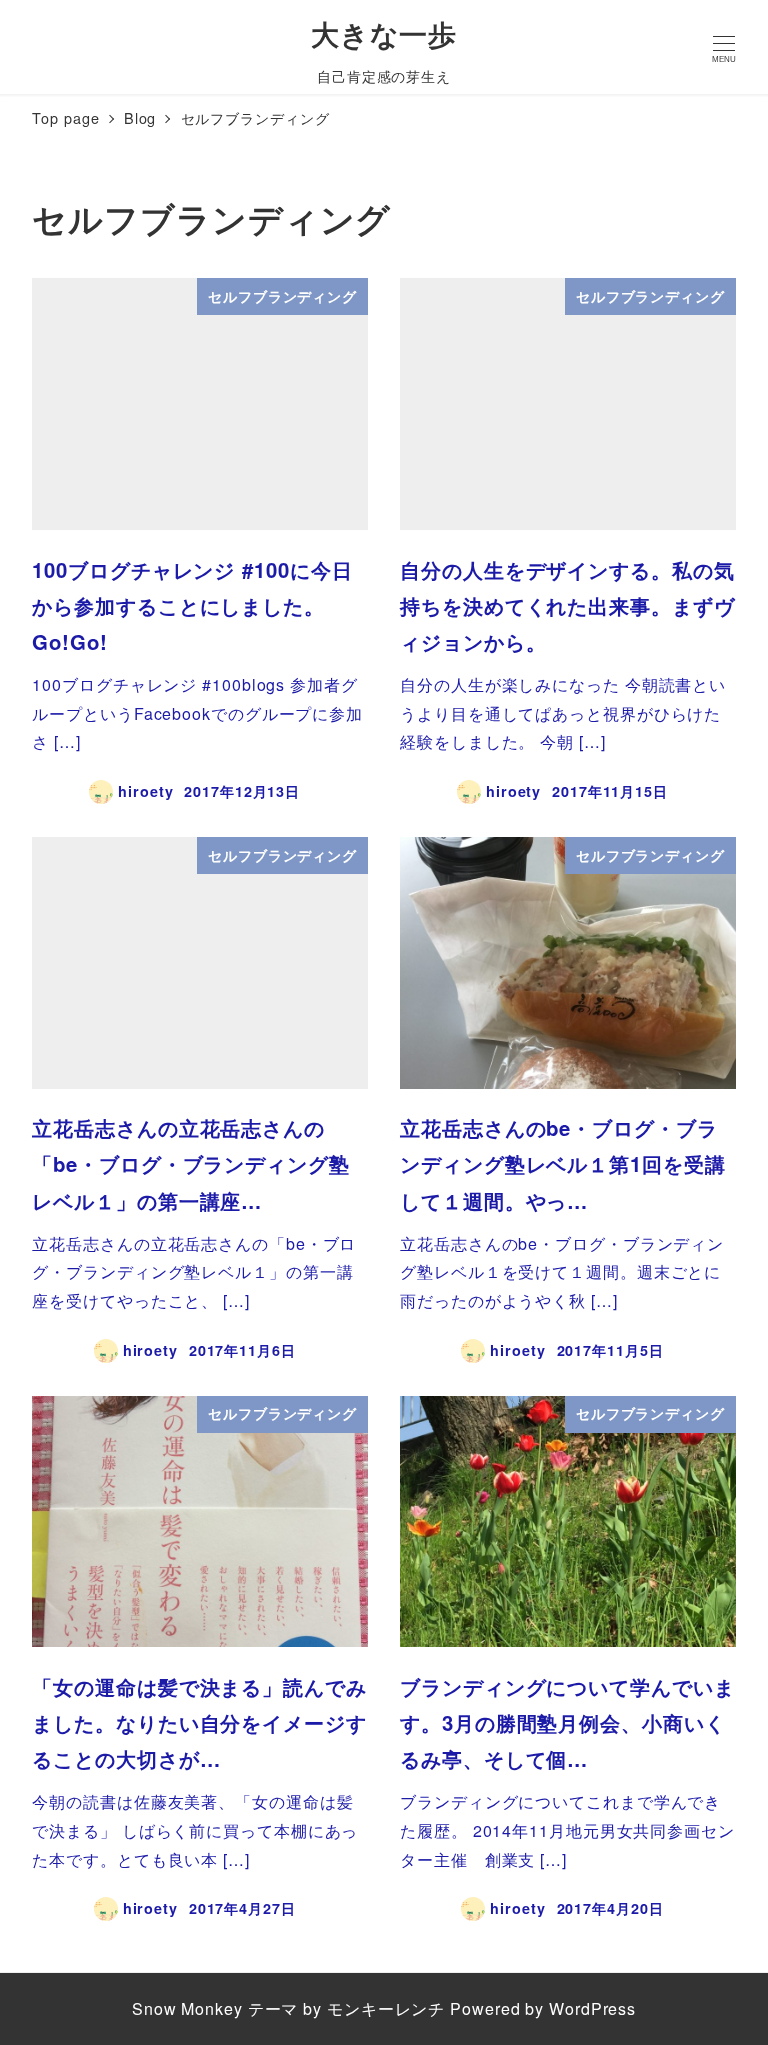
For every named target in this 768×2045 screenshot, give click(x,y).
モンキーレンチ (386, 2008)
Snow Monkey (187, 2008)
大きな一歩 (384, 33)
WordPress (592, 2008)
